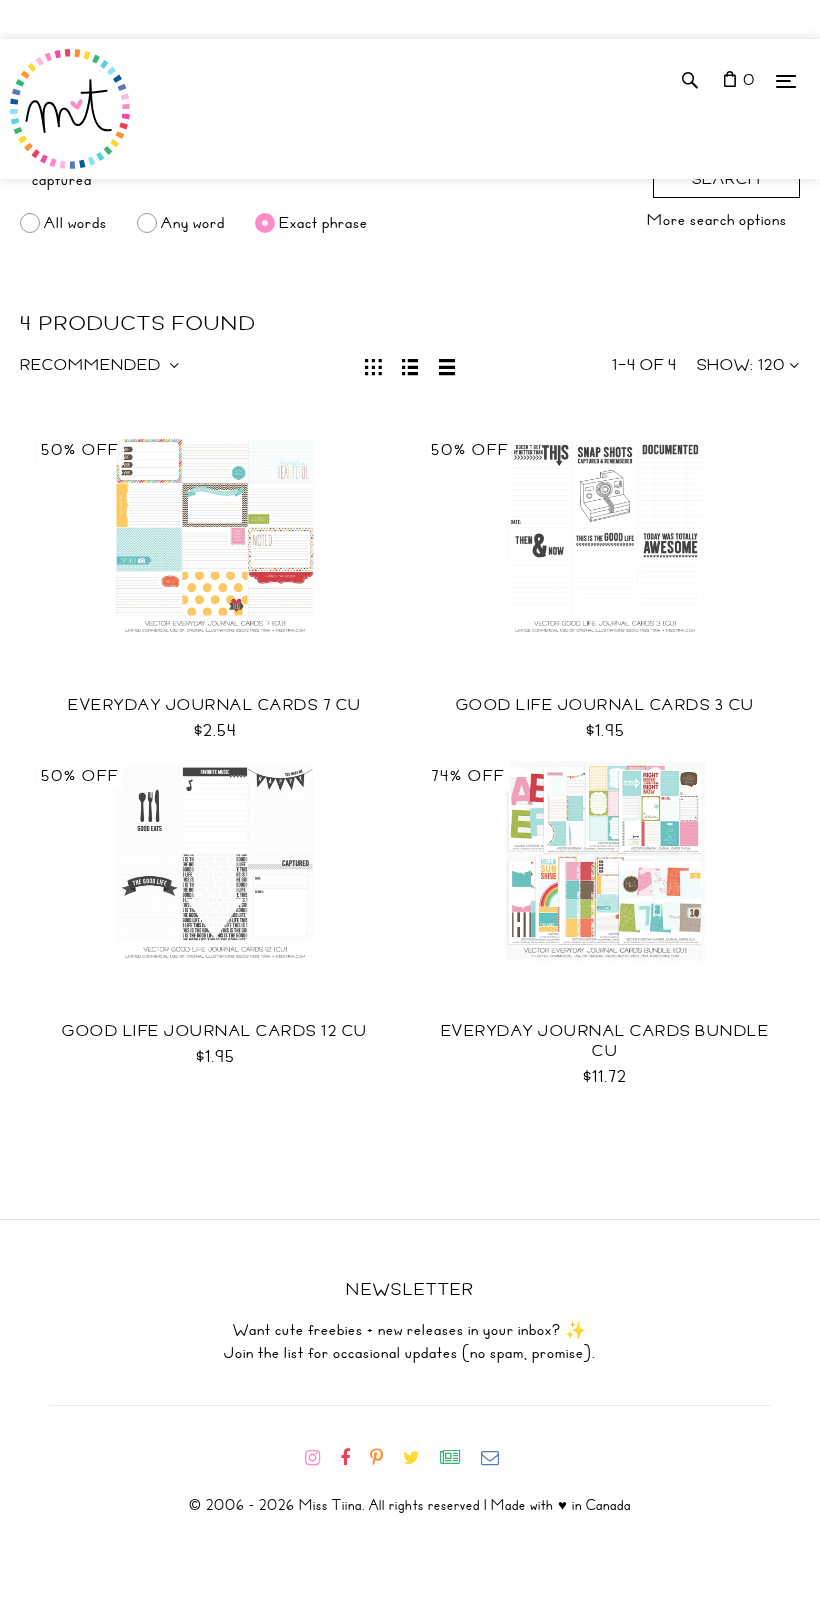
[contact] (498, 1458)
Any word (193, 223)
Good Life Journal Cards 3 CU (605, 705)
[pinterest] (384, 1458)
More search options (717, 220)
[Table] (447, 365)
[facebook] (353, 1458)
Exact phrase (323, 223)
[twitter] (419, 1458)
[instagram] (320, 1458)
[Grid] (373, 365)
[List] (410, 365)
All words (75, 223)
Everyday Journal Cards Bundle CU (605, 1041)
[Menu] (786, 80)
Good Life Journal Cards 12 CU (215, 1031)
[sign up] (458, 1458)
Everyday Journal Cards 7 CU (215, 705)
